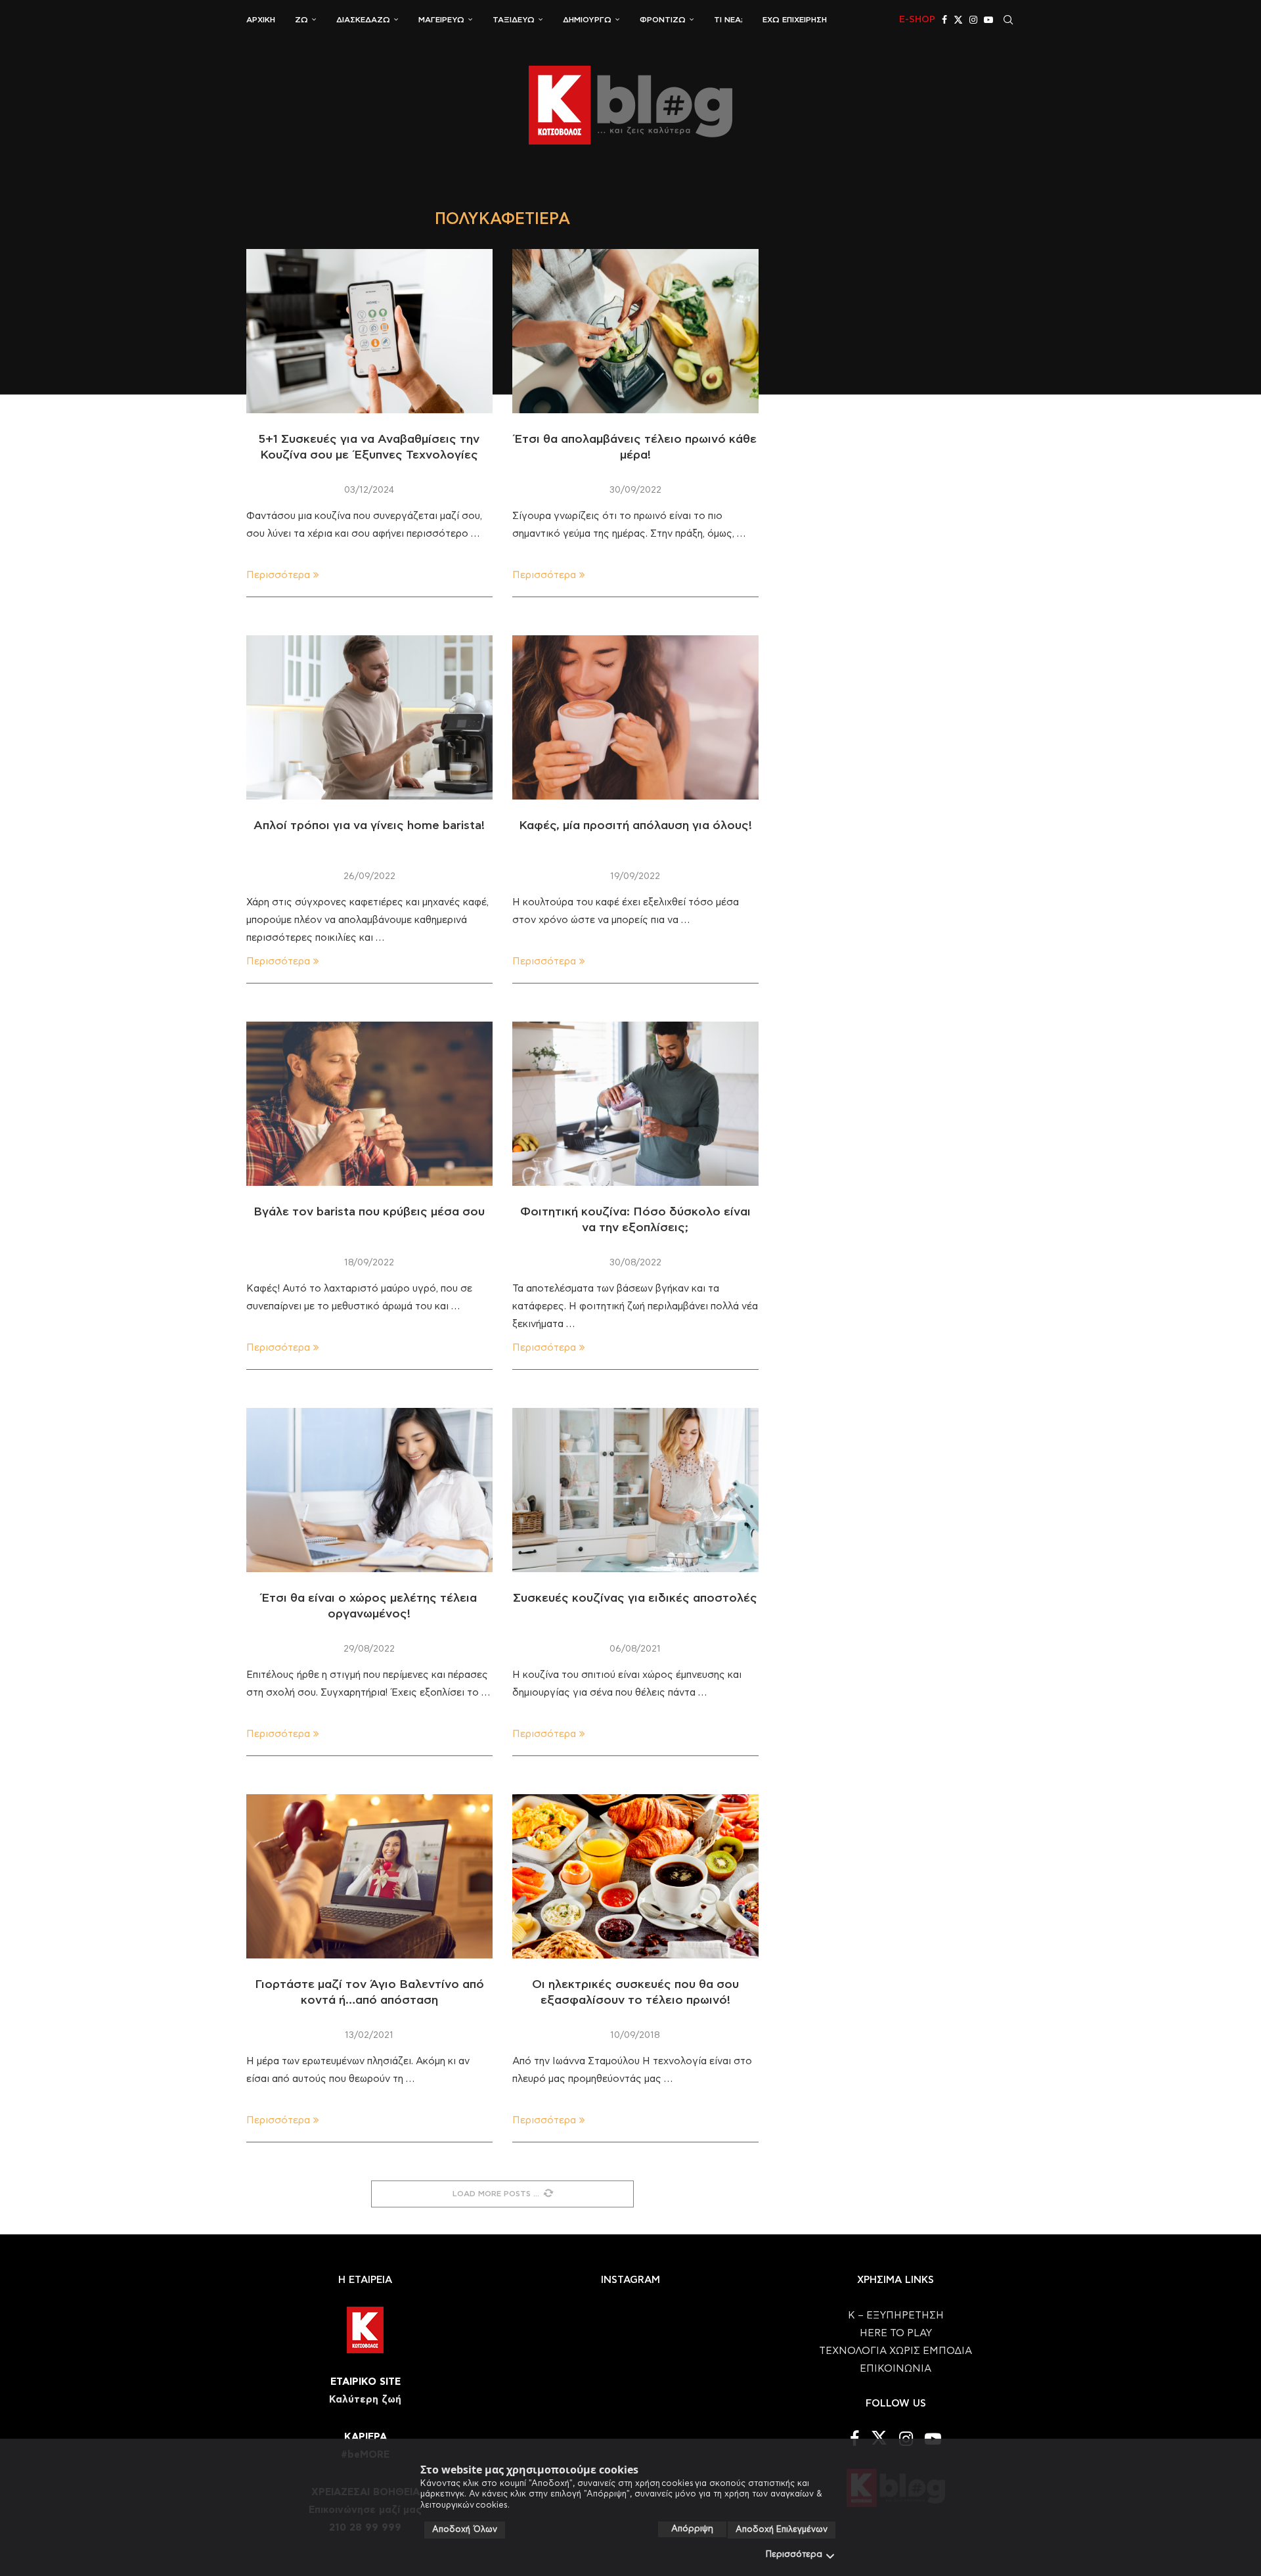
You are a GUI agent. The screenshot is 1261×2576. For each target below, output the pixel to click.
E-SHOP (917, 20)
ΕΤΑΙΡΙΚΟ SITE (365, 2382)
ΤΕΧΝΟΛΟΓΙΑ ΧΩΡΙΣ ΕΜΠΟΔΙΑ (896, 2351)
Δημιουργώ (587, 20)
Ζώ (301, 20)
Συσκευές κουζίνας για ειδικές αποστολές (635, 1598)
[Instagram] (973, 20)
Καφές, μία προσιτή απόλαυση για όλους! (635, 826)
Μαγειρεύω (441, 20)
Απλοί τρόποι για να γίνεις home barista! (369, 826)
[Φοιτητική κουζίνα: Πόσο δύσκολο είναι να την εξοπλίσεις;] (635, 1104)
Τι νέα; (728, 20)
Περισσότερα (794, 2555)
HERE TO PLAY (896, 2333)
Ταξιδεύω (514, 20)
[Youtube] (988, 20)
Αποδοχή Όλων (465, 2530)
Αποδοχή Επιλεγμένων (782, 2530)
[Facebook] (944, 20)
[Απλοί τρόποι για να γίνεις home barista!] (369, 717)
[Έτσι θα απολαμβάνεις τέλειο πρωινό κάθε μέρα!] (635, 331)
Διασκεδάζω (363, 20)
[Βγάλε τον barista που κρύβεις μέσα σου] (369, 1104)
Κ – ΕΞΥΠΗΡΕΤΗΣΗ (896, 2316)
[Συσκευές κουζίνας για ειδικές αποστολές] (635, 1490)
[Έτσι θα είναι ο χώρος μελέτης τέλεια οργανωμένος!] (369, 1490)
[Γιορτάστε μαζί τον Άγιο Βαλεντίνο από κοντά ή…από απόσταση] (369, 1876)
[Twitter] (958, 20)
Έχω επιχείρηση (795, 20)
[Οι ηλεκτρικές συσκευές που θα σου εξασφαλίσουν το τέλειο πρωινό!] (635, 1876)
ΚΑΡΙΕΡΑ (365, 2437)
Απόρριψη (692, 2529)
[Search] (1008, 20)
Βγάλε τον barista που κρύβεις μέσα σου (369, 1212)
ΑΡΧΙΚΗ (261, 20)
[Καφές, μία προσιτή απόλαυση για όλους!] (635, 717)
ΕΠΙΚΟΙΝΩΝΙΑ (896, 2369)
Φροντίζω (663, 20)
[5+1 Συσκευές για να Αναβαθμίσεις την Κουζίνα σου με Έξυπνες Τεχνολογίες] (369, 331)
